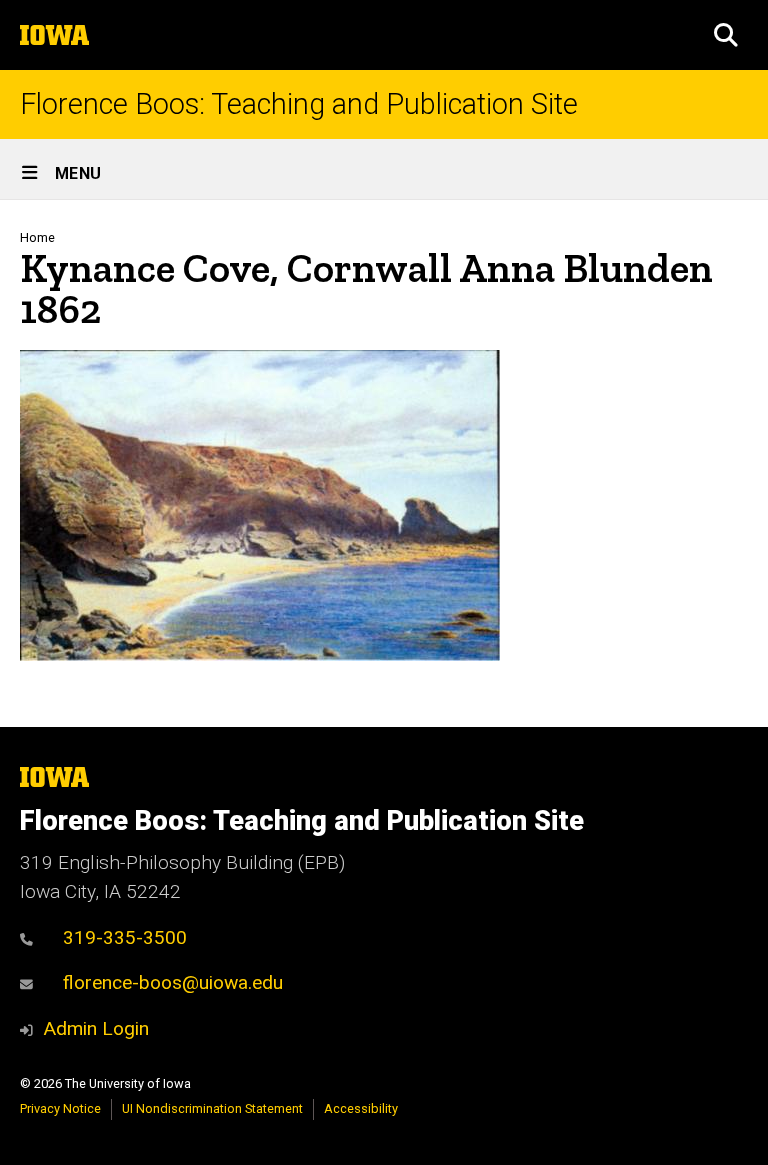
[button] (726, 35)
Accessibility (361, 1108)
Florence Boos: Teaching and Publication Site (299, 104)
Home (37, 237)
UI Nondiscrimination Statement (212, 1108)
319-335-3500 (125, 937)
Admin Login (96, 1028)
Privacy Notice (60, 1108)
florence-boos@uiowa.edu (173, 982)
